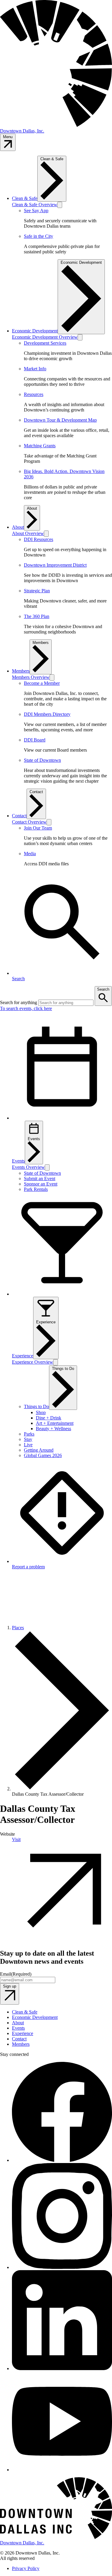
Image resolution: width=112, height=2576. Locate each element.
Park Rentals (36, 1189)
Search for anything (19, 1002)
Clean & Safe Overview (35, 205)
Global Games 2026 (43, 1455)
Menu (8, 137)
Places (18, 1628)
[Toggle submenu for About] (46, 534)
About (18, 527)
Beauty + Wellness (53, 1429)
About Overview (28, 533)
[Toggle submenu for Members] (52, 677)
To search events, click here (26, 1008)
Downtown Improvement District (55, 565)
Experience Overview (33, 1362)
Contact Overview (29, 822)
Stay (28, 1439)
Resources (34, 394)
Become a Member (42, 683)
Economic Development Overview (45, 337)
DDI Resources (39, 539)
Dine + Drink (49, 1418)
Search (103, 989)
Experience (46, 1322)
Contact (19, 816)
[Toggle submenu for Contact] (49, 822)
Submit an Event (40, 1178)
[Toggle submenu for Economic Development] (80, 337)
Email (16, 1974)
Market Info (35, 369)
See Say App (36, 211)
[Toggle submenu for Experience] (56, 1362)
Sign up (10, 1986)
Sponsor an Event (41, 1184)
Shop (41, 1412)
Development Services (45, 343)
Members (21, 671)
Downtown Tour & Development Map (60, 420)
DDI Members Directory (47, 714)
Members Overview (31, 677)
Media (30, 854)
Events (34, 1139)
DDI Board (35, 740)
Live (28, 1445)
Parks (29, 1434)
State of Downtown (42, 760)
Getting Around (39, 1450)
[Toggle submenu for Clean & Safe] (60, 205)
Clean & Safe (25, 198)
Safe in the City (39, 236)
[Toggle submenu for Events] (47, 1167)
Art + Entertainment (55, 1423)
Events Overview (28, 1167)
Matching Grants (40, 446)
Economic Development (35, 331)
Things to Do (36, 1406)
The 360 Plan (37, 616)
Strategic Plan (37, 591)
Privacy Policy (26, 2568)
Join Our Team (38, 828)
